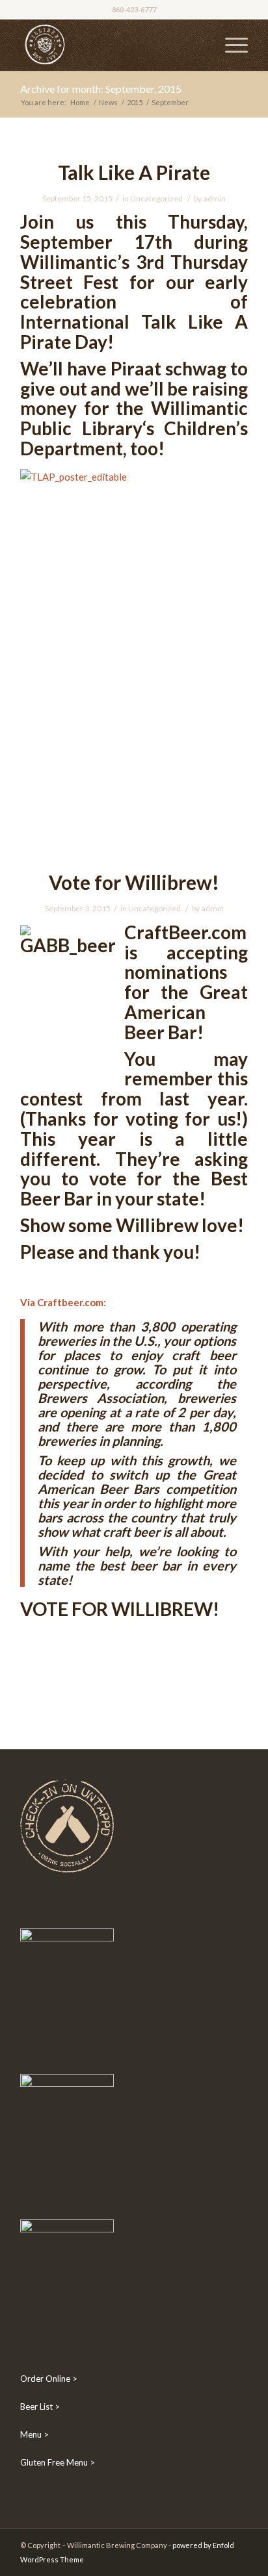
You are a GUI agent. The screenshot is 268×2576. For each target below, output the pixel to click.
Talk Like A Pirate (134, 172)
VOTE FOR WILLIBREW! (120, 1609)
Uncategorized (156, 198)
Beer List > (40, 2406)
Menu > (34, 2434)
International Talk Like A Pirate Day (134, 332)
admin (214, 198)
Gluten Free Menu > (58, 2462)
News (108, 102)
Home (80, 102)
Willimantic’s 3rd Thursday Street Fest (134, 272)
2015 (135, 102)
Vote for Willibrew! (134, 882)
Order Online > (49, 2379)
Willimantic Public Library (134, 418)
